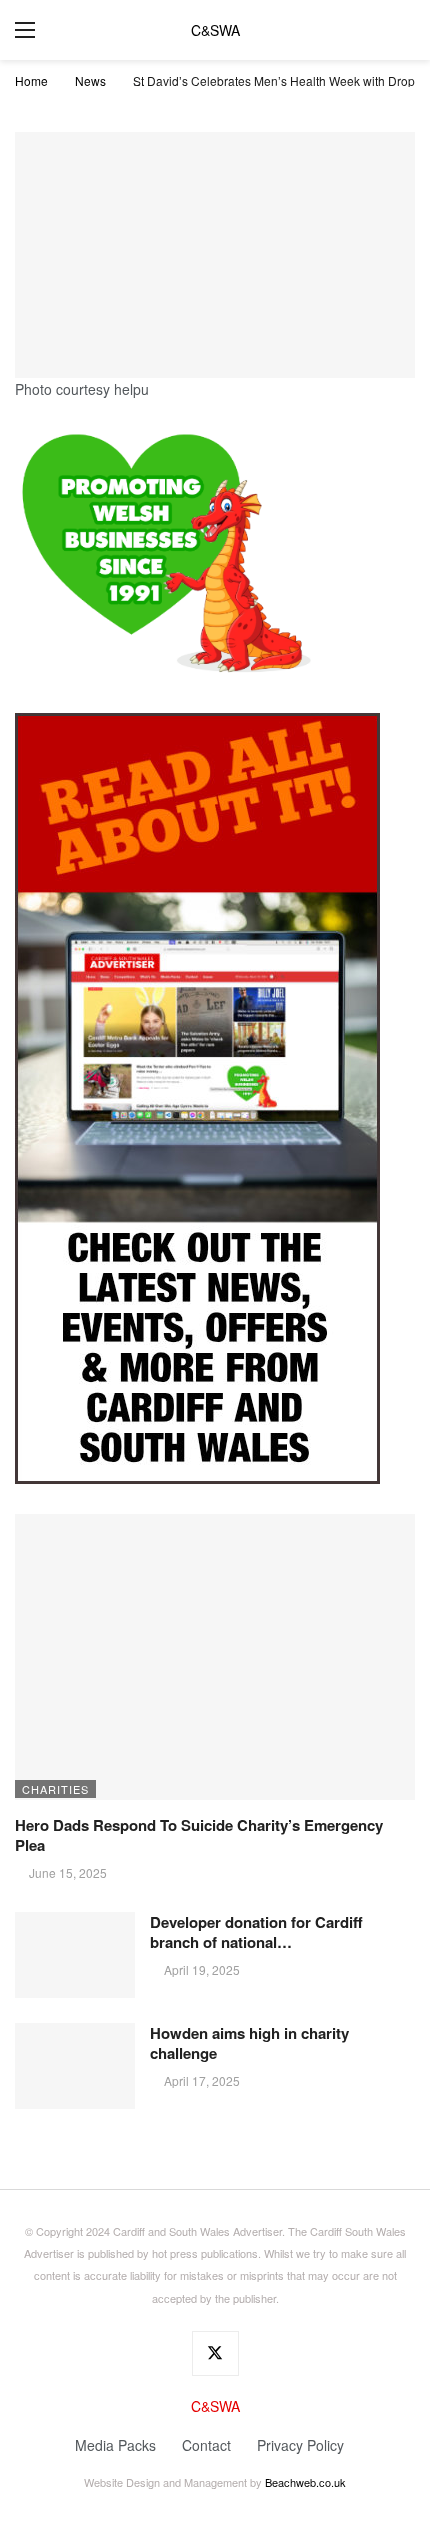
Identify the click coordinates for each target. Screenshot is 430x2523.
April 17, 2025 (202, 2080)
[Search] (400, 30)
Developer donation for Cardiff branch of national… (256, 1932)
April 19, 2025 (202, 1969)
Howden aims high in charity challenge (249, 2043)
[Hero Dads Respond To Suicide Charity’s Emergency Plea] (215, 1657)
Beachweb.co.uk (305, 2482)
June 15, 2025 (68, 1872)
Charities (55, 1789)
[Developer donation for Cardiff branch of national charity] (75, 1955)
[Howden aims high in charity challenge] (75, 2066)
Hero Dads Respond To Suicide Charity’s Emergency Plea (199, 1835)
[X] (215, 2353)
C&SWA (215, 30)
